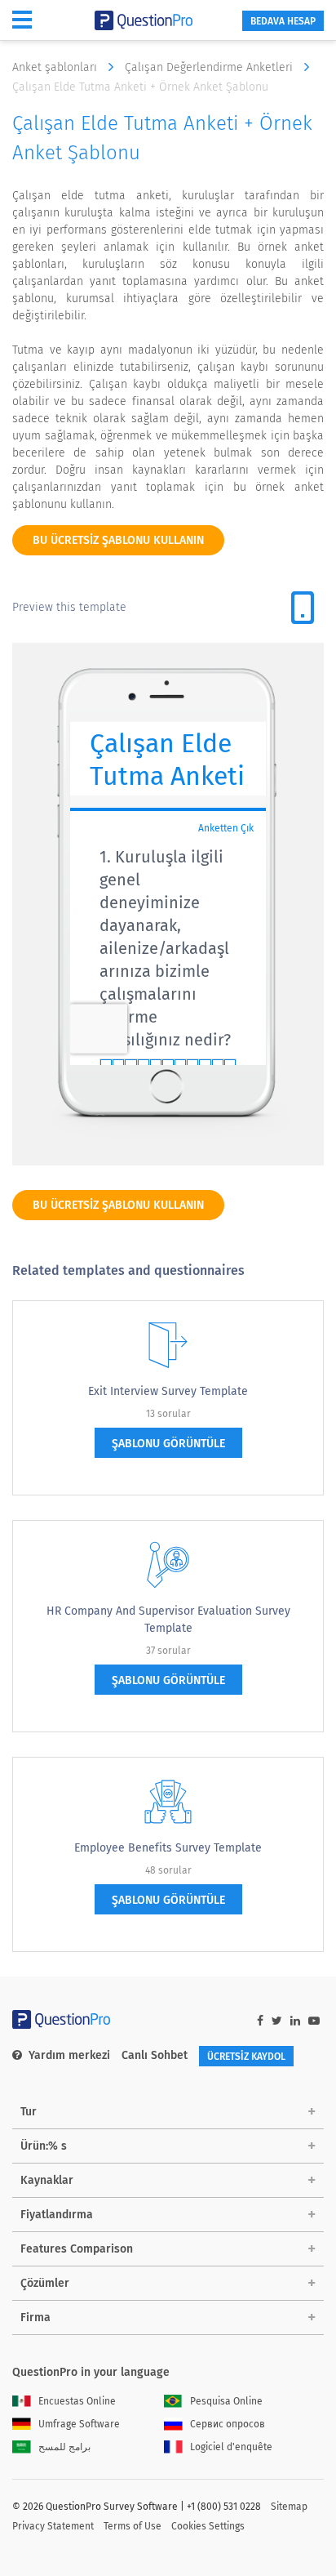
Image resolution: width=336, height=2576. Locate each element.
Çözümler (45, 2283)
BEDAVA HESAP (283, 21)
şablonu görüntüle (168, 1444)
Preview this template (69, 607)
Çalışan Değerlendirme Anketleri (210, 67)
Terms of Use (133, 2526)
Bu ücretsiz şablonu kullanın (118, 540)
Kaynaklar (47, 2180)
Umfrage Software (79, 2424)
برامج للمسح (64, 2447)
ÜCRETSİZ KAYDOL (246, 2057)
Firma (35, 2318)
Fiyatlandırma (57, 2215)
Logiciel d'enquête (231, 2447)
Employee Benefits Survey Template (168, 1848)
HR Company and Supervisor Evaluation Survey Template (168, 1620)
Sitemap (289, 2507)
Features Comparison (77, 2249)
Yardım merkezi (69, 2055)
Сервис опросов (228, 2424)
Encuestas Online (77, 2401)
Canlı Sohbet (155, 2055)
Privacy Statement (53, 2526)
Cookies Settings (208, 2526)
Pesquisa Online (226, 2401)
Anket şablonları (56, 67)
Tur (29, 2112)
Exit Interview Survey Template (168, 1391)
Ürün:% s (44, 2146)
